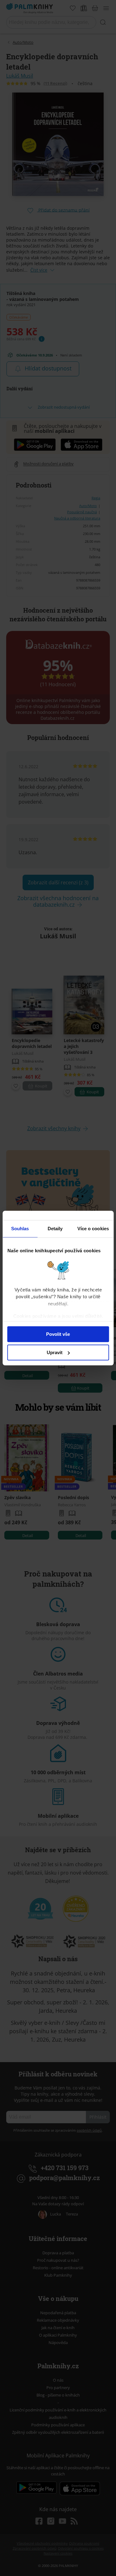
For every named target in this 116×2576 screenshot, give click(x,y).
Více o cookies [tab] (93, 1229)
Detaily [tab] (55, 1229)
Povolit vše (58, 1334)
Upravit (55, 1352)
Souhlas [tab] (20, 1229)
